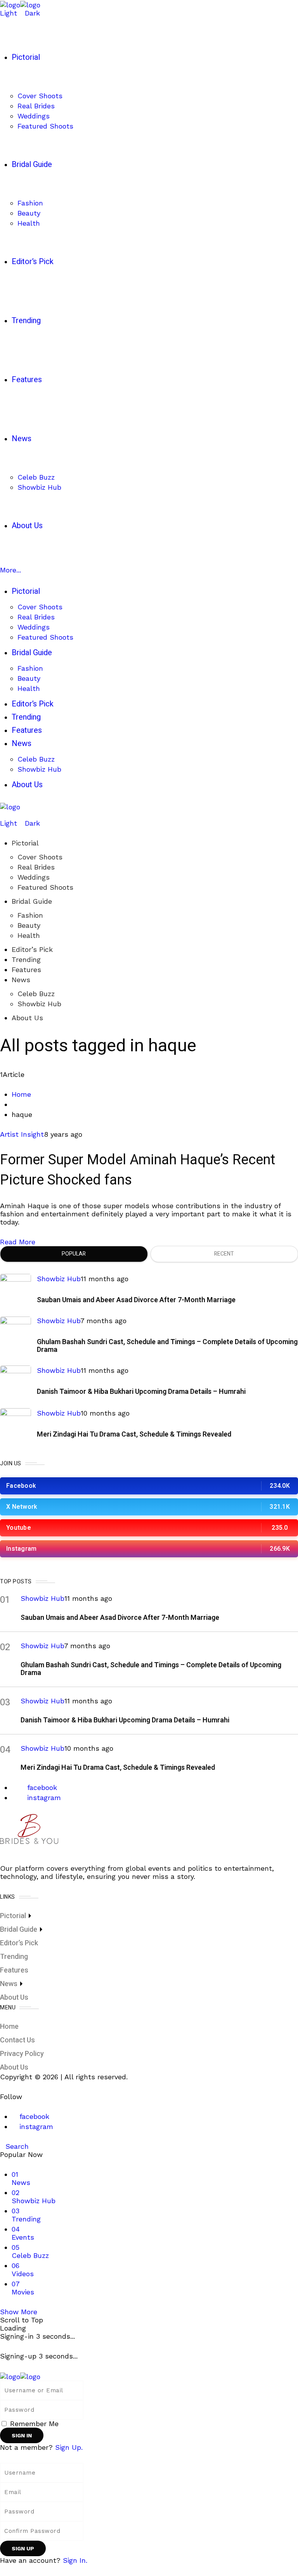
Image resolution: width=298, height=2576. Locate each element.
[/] (3, 815)
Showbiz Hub (39, 1004)
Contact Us (17, 2040)
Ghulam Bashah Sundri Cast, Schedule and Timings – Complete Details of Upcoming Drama (167, 1346)
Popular (74, 1254)
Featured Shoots (45, 887)
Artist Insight (22, 1134)
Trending (26, 959)
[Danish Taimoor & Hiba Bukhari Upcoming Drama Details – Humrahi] (16, 1381)
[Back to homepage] (20, 2376)
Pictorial (25, 843)
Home (21, 1094)
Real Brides (36, 867)
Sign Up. (69, 2447)
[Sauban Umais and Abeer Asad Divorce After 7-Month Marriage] (16, 1289)
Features (26, 970)
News (21, 980)
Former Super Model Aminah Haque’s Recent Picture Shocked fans (138, 1170)
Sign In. (75, 2560)
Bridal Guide (32, 901)
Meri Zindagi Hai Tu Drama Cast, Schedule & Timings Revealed (134, 1434)
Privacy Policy (22, 2054)
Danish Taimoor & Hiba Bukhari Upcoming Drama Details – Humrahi (141, 1392)
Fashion (30, 915)
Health (29, 935)
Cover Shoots (40, 857)
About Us (27, 1018)
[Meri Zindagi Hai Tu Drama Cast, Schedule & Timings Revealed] (16, 1424)
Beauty (29, 925)
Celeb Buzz (36, 994)
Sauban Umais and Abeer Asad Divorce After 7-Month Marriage (136, 1300)
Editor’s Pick (32, 949)
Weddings (34, 877)
